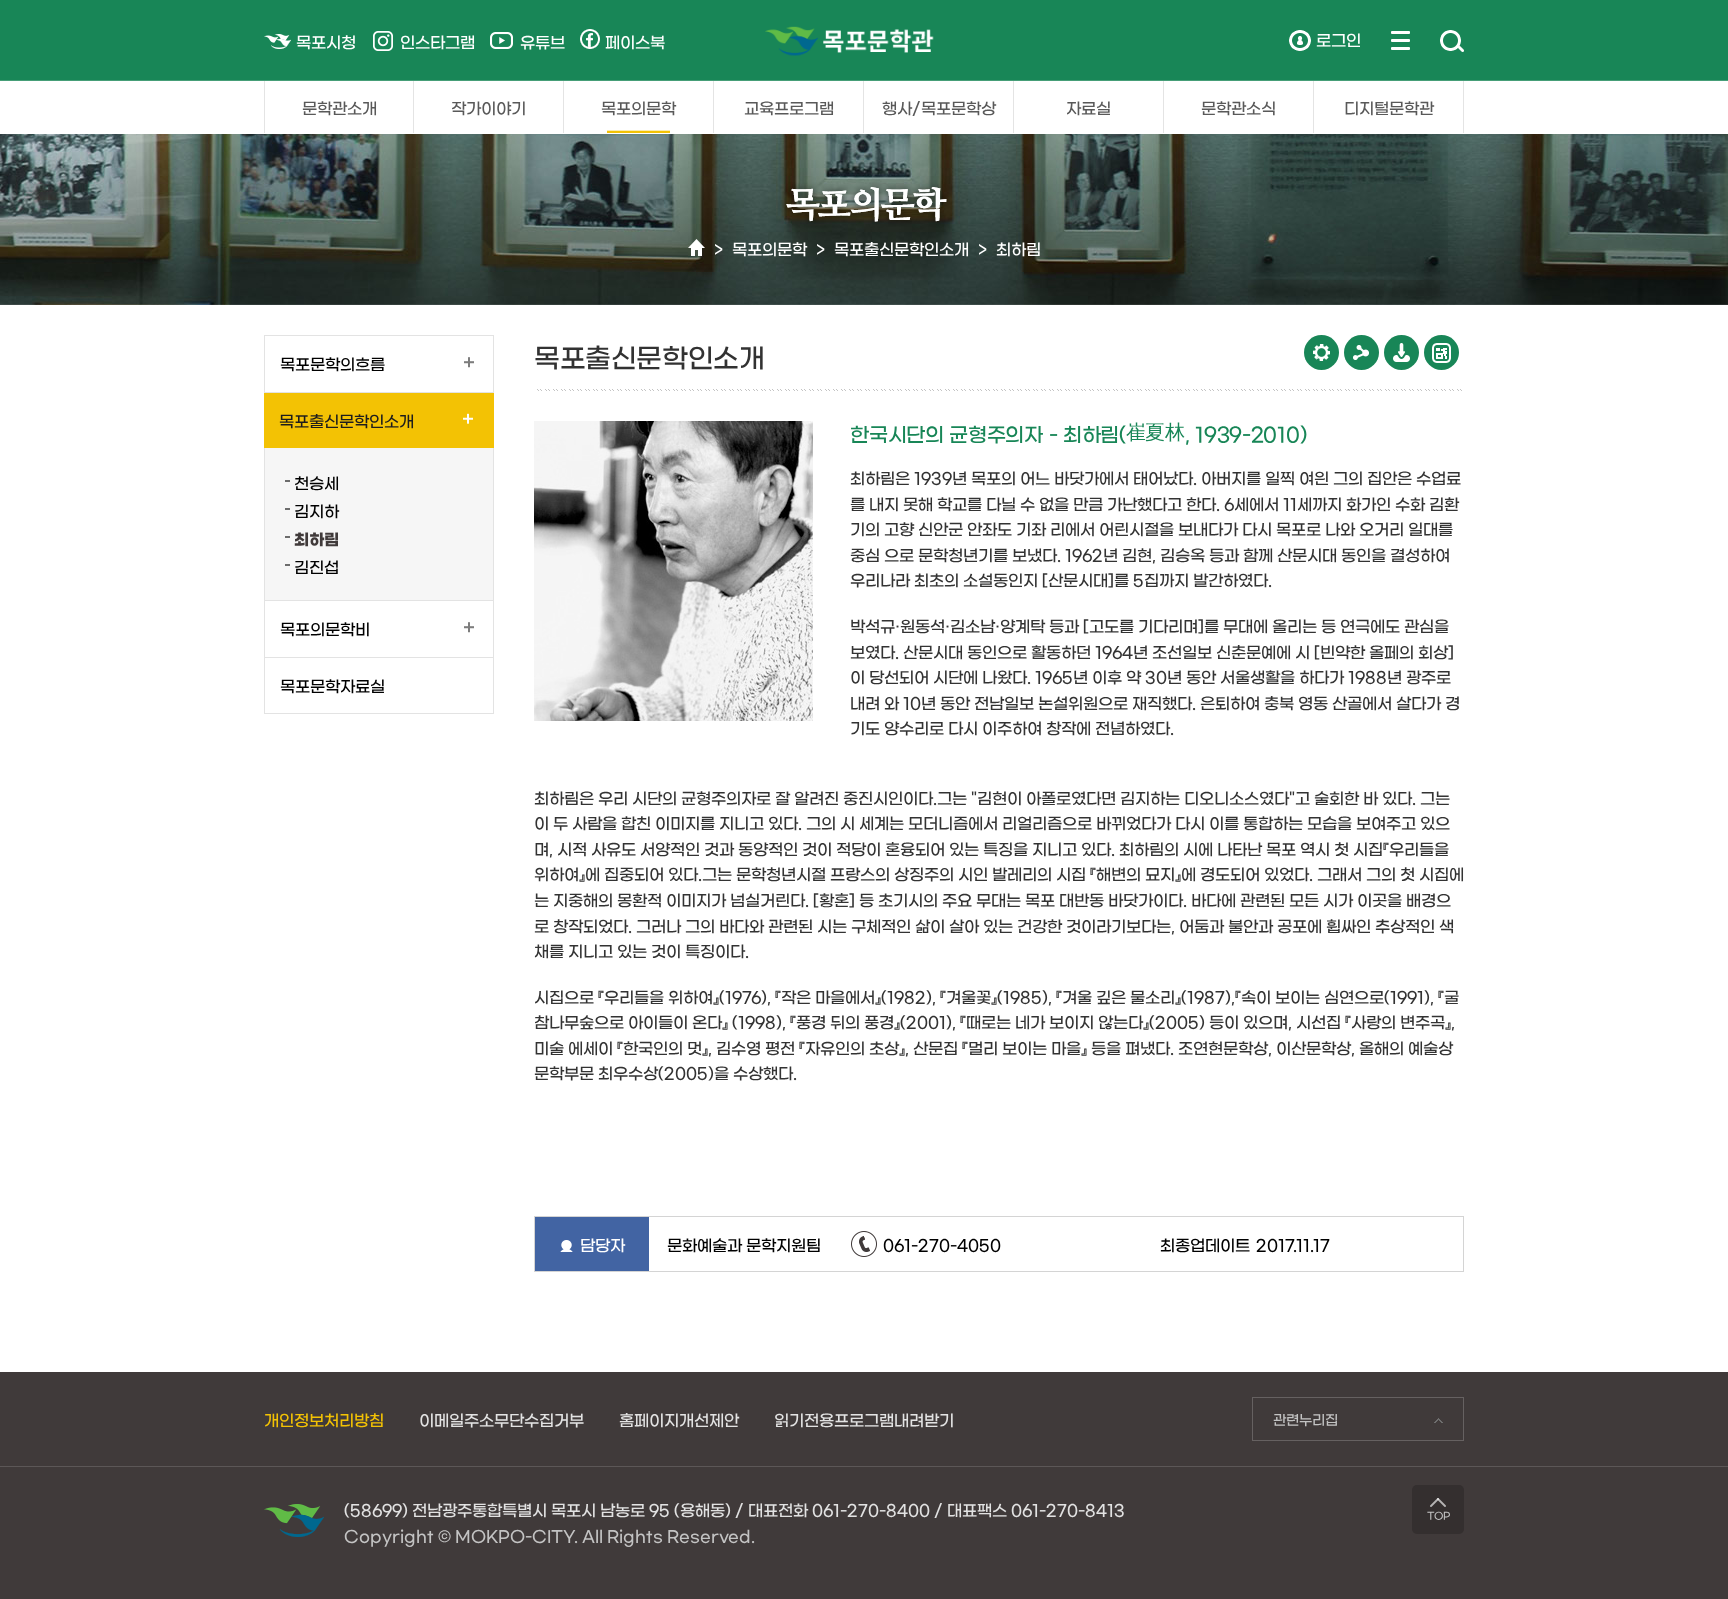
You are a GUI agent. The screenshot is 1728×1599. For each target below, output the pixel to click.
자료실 (1088, 107)
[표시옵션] (1321, 352)
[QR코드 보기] (1441, 352)
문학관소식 (1238, 107)
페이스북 (635, 41)
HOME (696, 248)
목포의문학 (638, 107)
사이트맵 (1400, 40)
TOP (1438, 1515)
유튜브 (542, 41)
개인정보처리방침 (324, 1419)
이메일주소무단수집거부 (501, 1419)
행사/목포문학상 (939, 107)
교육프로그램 (789, 107)
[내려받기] (1401, 352)
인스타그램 (437, 41)
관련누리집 (1295, 1424)
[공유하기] (1361, 352)
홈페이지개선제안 (679, 1419)
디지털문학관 (1389, 107)
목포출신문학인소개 (901, 248)
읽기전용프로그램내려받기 (864, 1419)
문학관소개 (339, 107)
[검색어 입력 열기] (1452, 42)
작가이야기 (488, 107)
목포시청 (326, 41)
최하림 (1018, 248)
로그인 (1338, 39)
